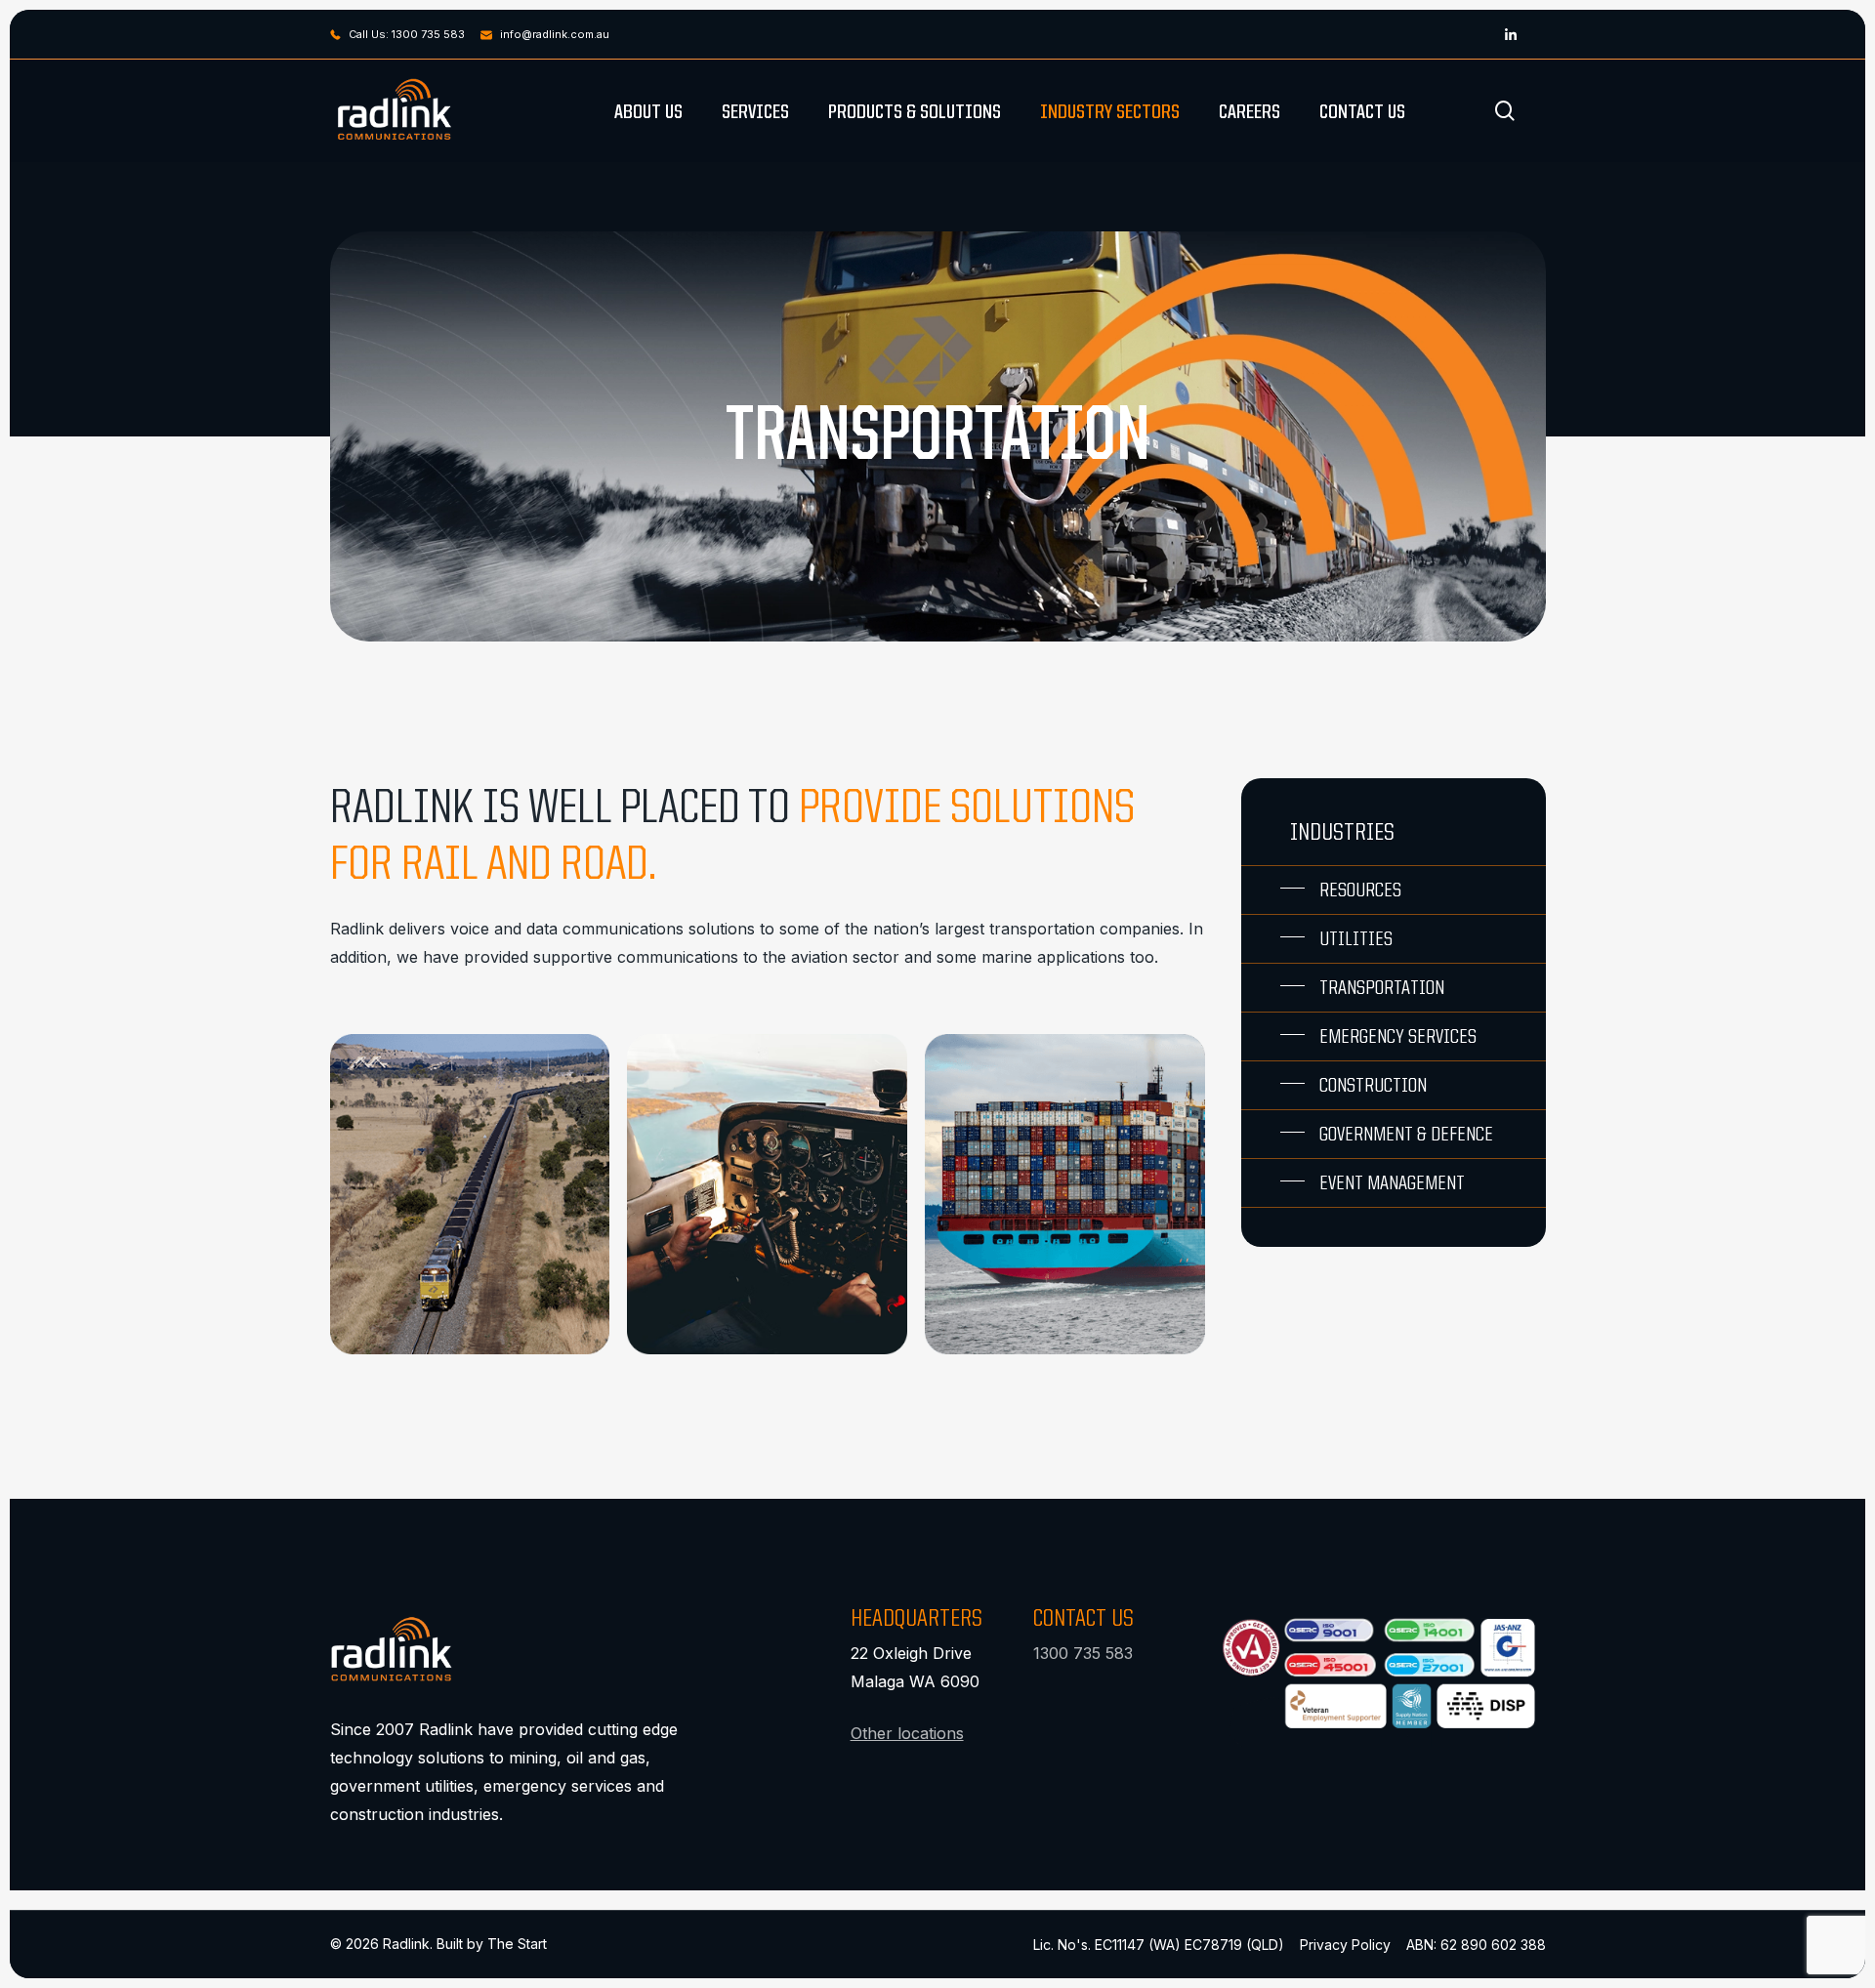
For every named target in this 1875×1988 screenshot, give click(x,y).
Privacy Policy (1345, 1945)
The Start (517, 1944)
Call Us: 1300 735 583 (407, 34)
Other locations (907, 1733)
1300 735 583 (1083, 1653)
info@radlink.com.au (555, 34)
